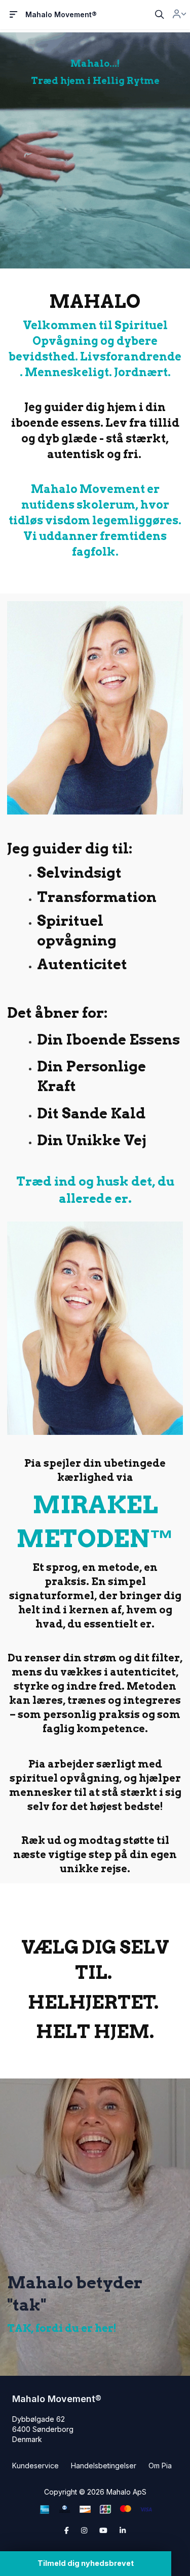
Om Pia (160, 2466)
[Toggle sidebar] (14, 15)
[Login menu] (179, 15)
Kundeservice (35, 2466)
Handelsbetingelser (104, 2466)
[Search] (160, 15)
